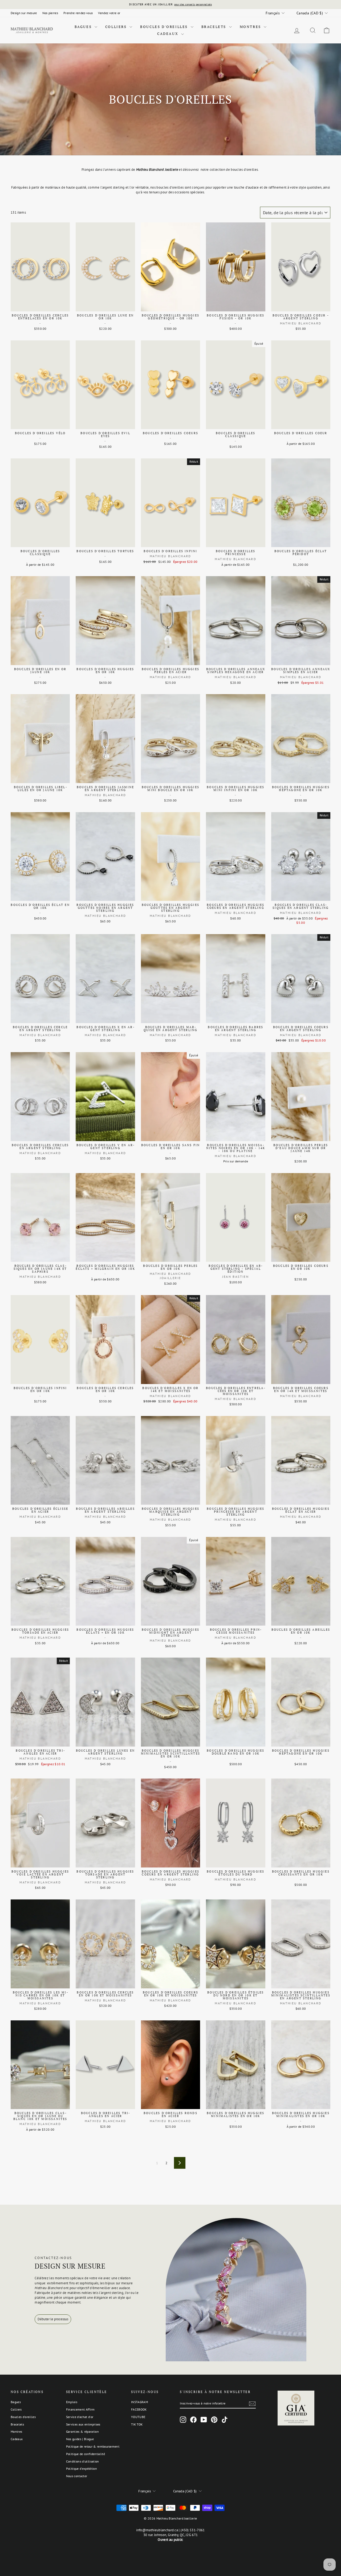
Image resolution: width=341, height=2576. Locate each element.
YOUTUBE (138, 2417)
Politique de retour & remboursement (93, 2446)
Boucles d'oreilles (165, 27)
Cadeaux (169, 34)
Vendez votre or (109, 13)
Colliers (117, 27)
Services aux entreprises (83, 2424)
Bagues (84, 27)
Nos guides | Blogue (80, 2439)
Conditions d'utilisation (83, 2461)
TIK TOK (137, 2424)
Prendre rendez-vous (78, 13)
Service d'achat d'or (80, 2417)
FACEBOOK (139, 2409)
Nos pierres (50, 13)
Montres (251, 27)
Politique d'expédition (82, 2469)
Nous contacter (77, 2476)
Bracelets (215, 27)
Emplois (72, 2402)
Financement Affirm (80, 2409)
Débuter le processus (53, 2319)
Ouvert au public (170, 2540)
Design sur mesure (24, 13)
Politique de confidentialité (86, 2454)
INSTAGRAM (139, 2402)
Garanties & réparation (82, 2431)
